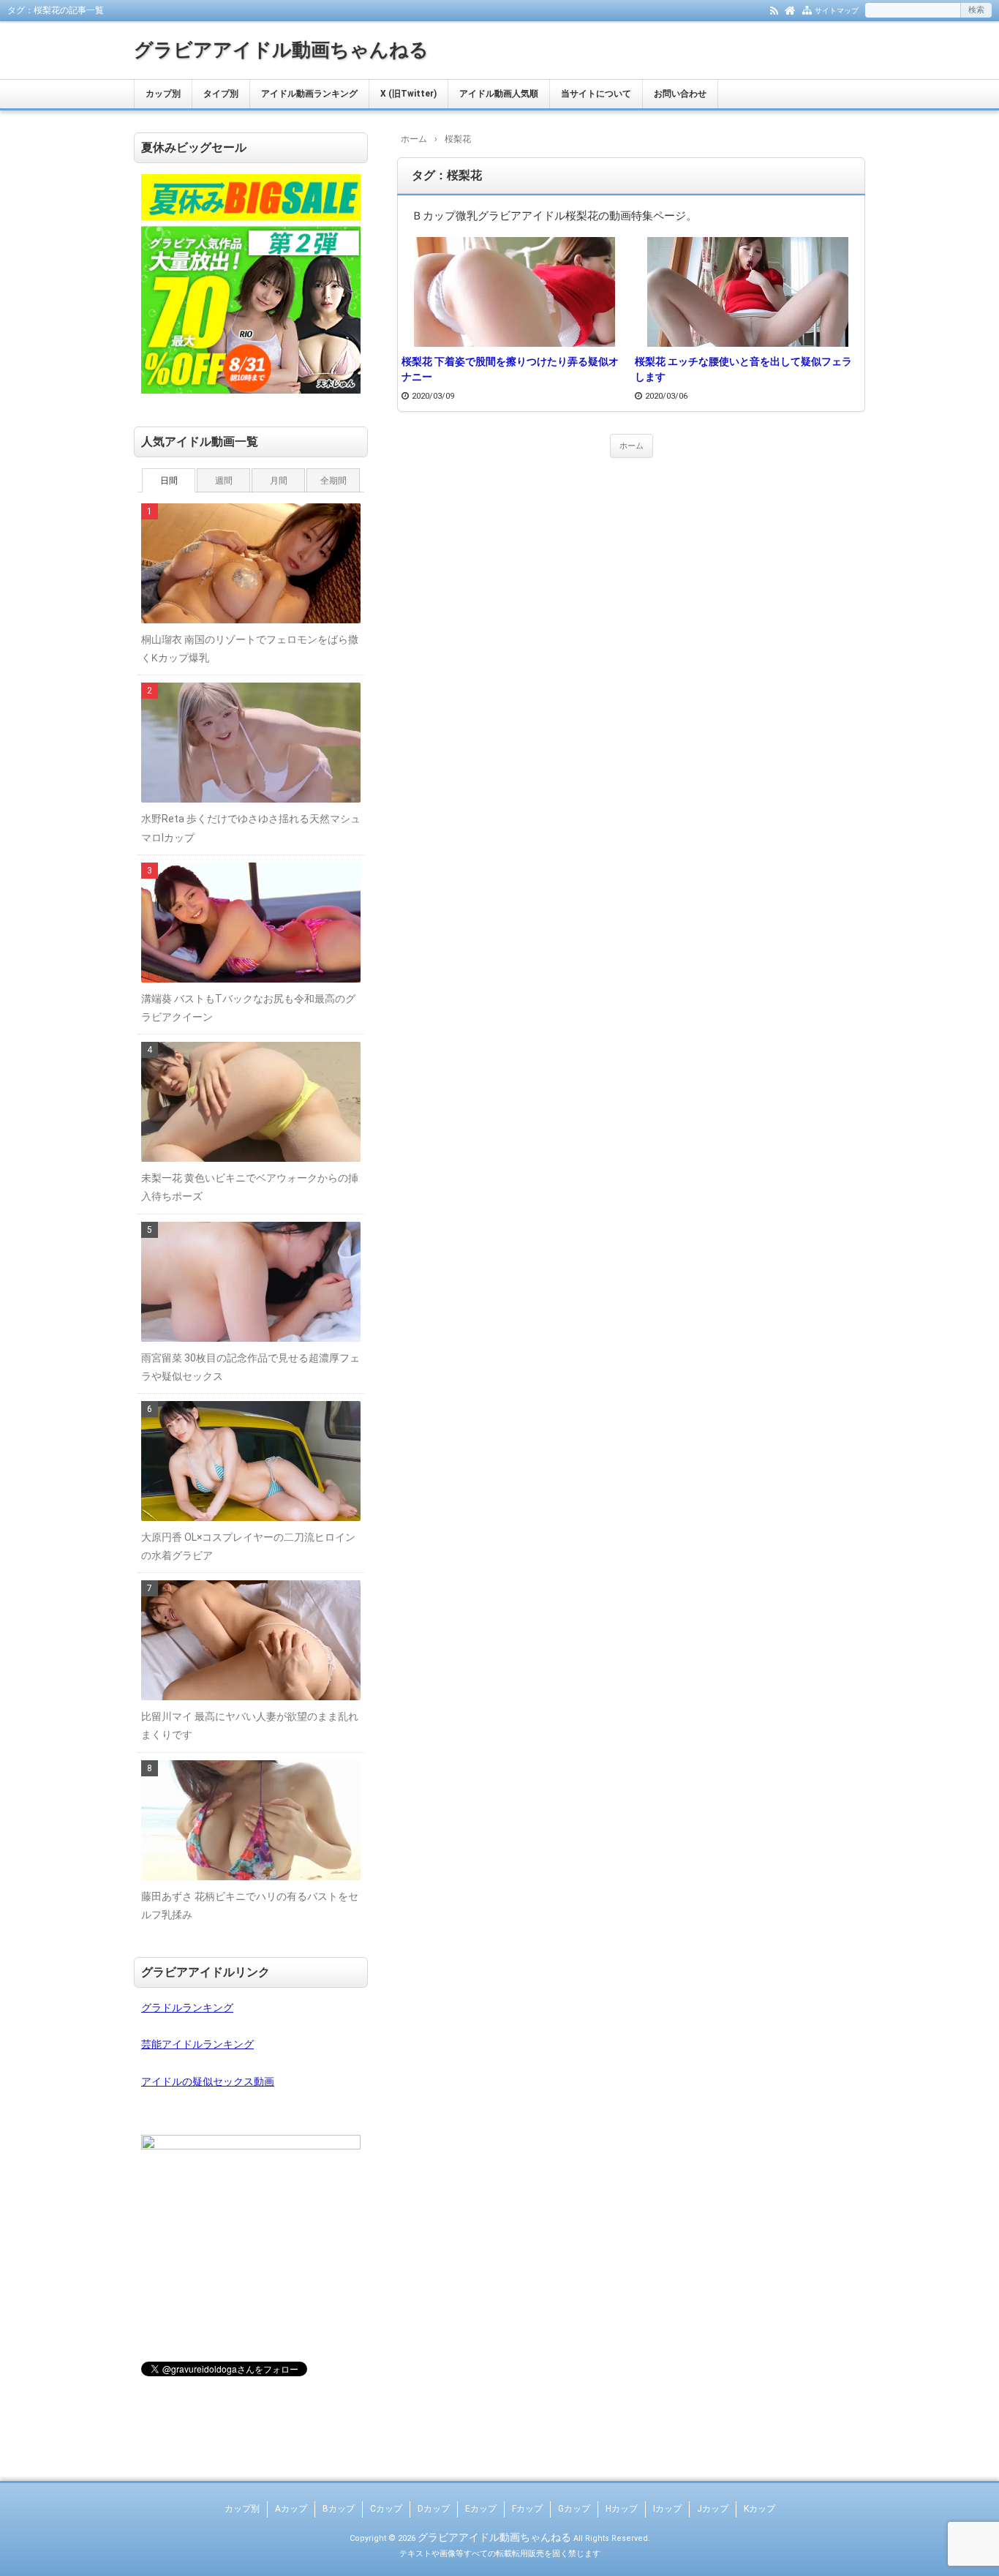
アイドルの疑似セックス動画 (208, 2081)
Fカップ (527, 2509)
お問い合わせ (680, 94)
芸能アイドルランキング (197, 2044)
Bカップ (339, 2509)
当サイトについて (596, 94)
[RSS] (774, 10)
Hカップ (622, 2509)
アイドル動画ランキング (309, 94)
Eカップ (481, 2509)
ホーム (632, 446)
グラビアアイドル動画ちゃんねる (281, 50)
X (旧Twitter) (408, 94)
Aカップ (291, 2509)
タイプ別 (221, 94)
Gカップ (574, 2509)
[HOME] (790, 10)
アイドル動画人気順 (499, 94)
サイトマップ (837, 11)
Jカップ (713, 2509)
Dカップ (434, 2509)
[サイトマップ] (807, 10)
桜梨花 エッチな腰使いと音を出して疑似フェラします (743, 369)
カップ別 (163, 94)
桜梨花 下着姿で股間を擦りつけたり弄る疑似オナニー (510, 369)
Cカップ (386, 2509)
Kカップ (759, 2509)
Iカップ (667, 2509)
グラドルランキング (187, 2008)
